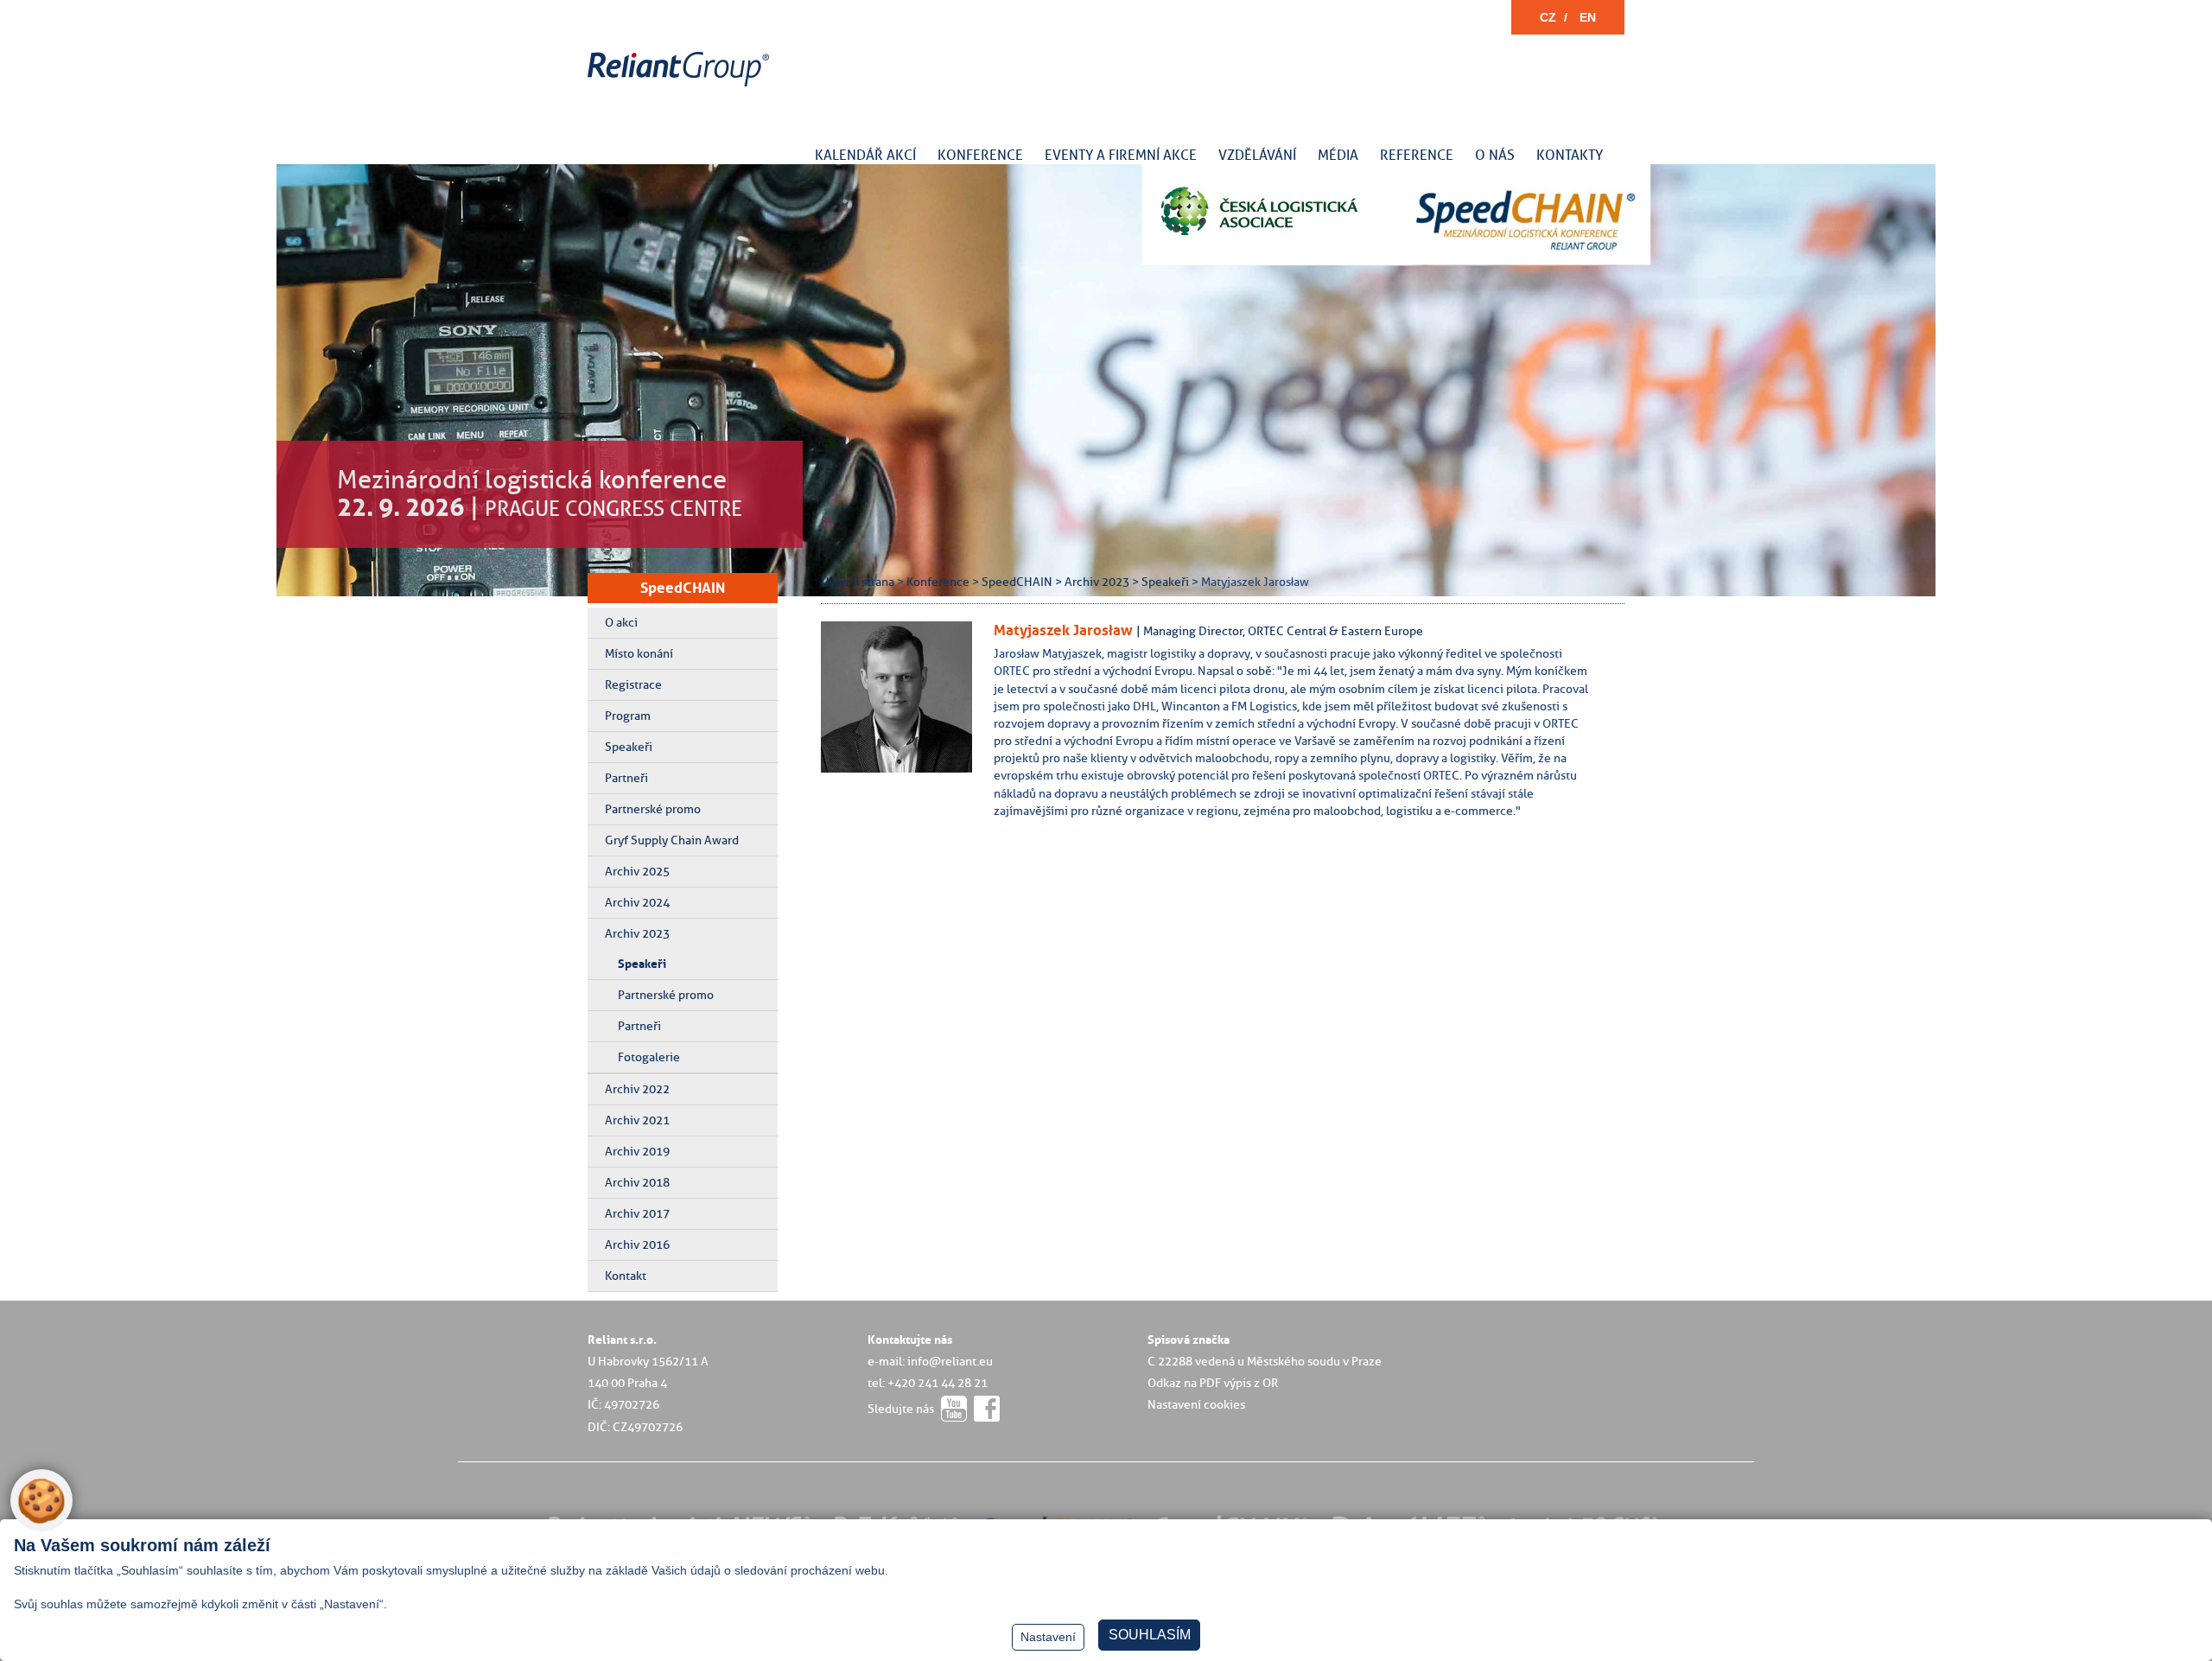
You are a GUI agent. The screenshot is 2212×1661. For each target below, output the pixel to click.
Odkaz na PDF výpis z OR (1213, 1383)
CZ (1548, 17)
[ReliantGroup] (681, 87)
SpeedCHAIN (683, 588)
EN (1588, 17)
